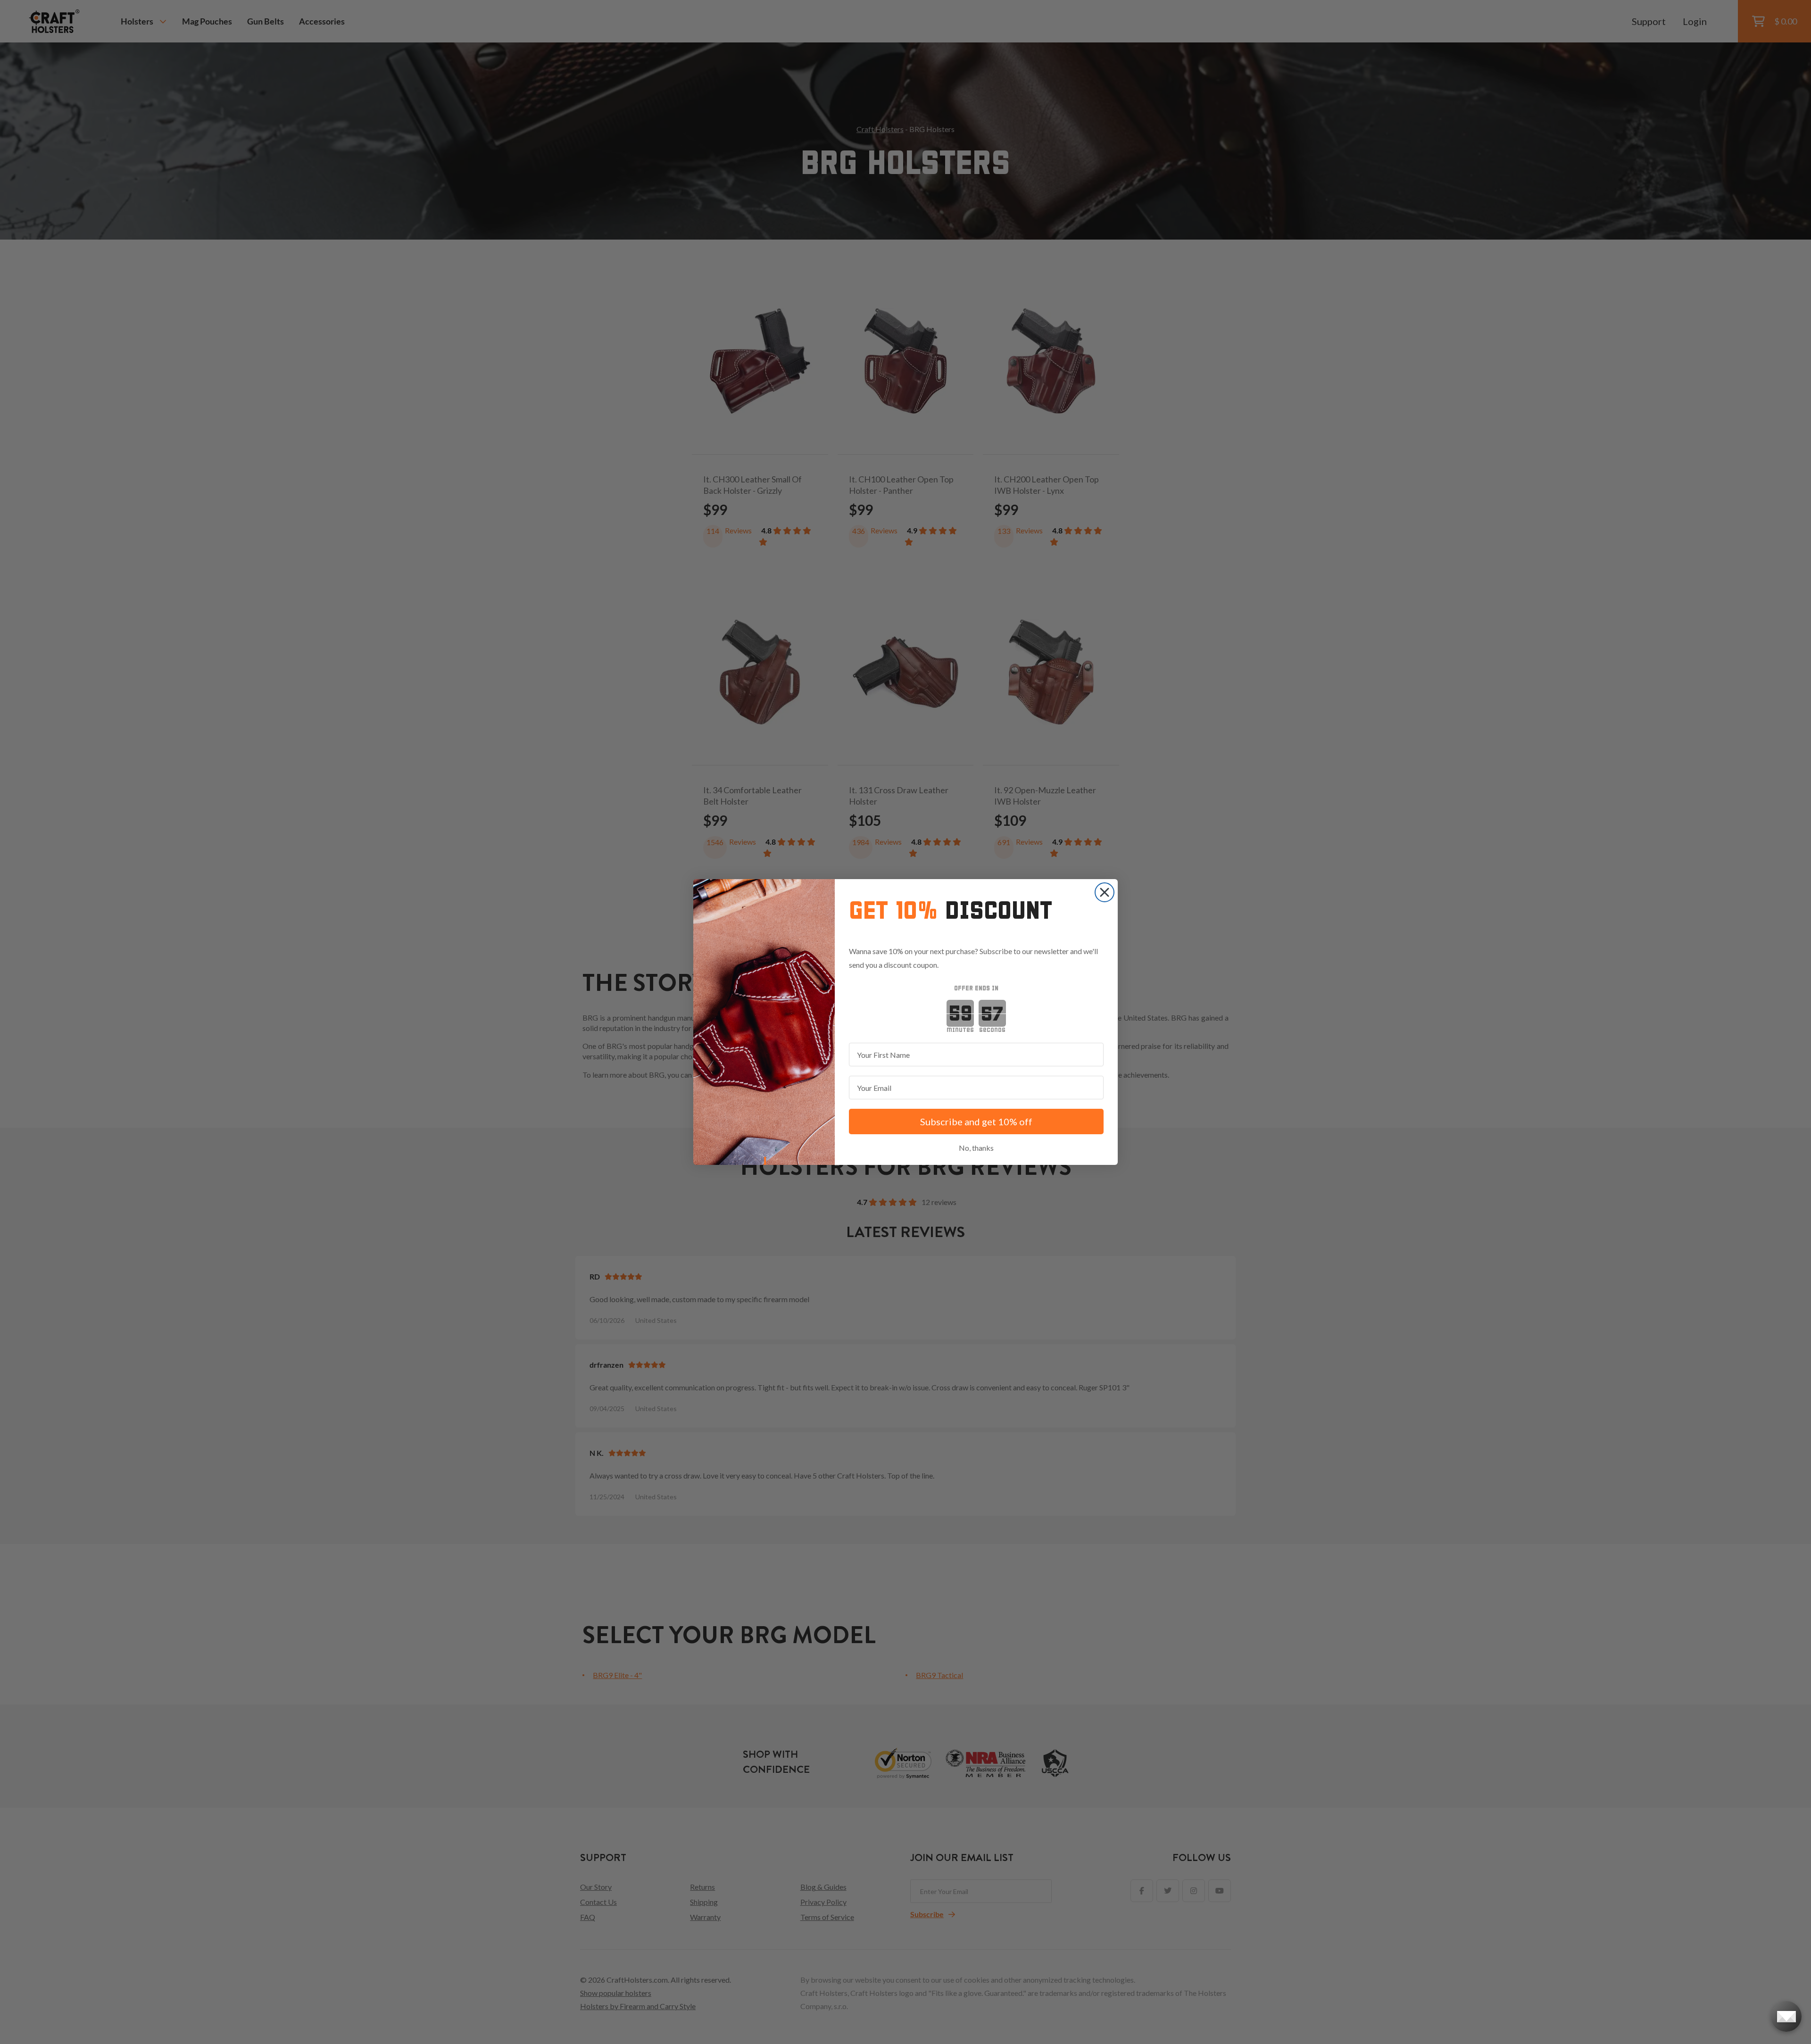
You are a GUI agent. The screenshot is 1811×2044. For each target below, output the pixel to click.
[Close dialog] (1105, 892)
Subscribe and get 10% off (976, 1122)
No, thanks (976, 1148)
